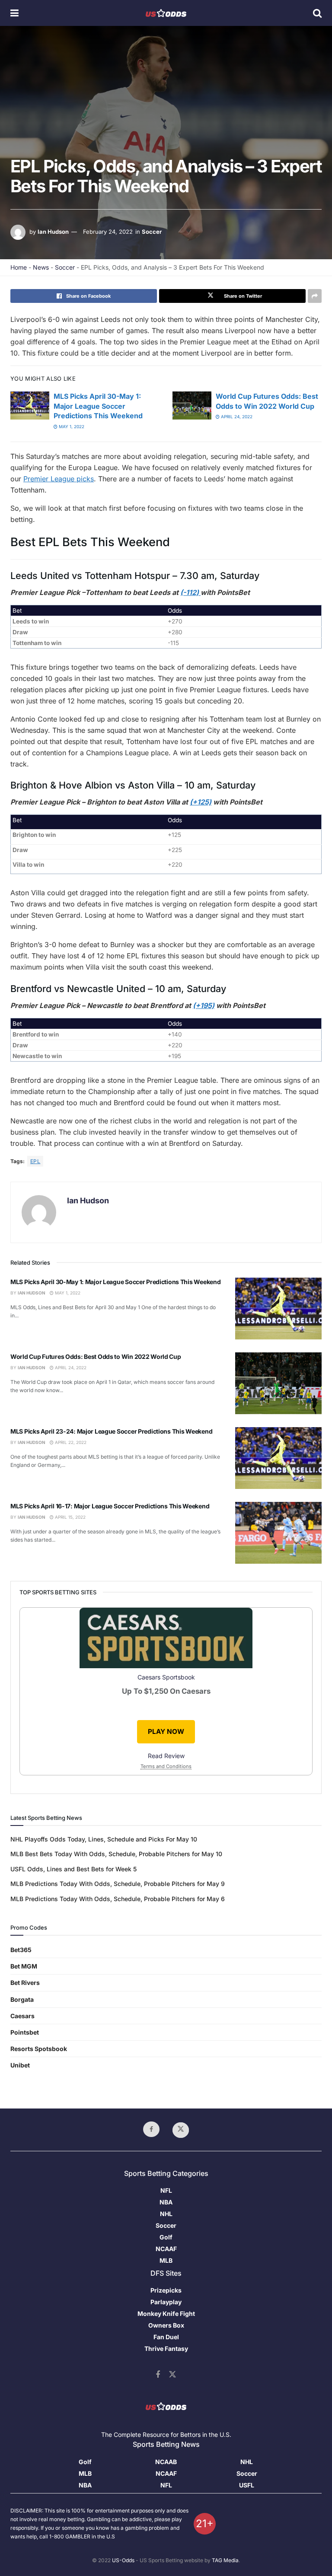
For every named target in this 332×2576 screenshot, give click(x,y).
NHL (166, 2214)
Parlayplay (166, 2302)
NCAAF (166, 2249)
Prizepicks (166, 2290)
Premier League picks (59, 479)
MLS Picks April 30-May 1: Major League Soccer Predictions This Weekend (98, 406)
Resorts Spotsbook (39, 2049)
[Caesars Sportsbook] (166, 1639)
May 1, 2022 (71, 426)
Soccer (152, 232)
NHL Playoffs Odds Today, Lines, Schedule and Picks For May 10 (104, 1839)
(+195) (204, 1005)
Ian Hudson (53, 232)
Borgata (22, 1999)
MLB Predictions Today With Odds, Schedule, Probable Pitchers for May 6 (118, 1899)
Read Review (166, 1756)
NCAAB (166, 2462)
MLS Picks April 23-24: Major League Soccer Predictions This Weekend (111, 1431)
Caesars (22, 2016)
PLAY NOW (166, 1732)
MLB (166, 2260)
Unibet (20, 2065)
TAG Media (225, 2560)
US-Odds (123, 2560)
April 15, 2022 (70, 1517)
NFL (166, 2190)
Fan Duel (166, 2337)
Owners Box (166, 2325)
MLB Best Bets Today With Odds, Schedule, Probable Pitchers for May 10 (116, 1854)
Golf (166, 2237)
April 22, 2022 (70, 1442)
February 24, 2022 (108, 232)
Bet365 (21, 1950)
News (41, 267)
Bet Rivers (25, 1983)
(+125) (201, 802)
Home (19, 267)
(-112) (190, 592)
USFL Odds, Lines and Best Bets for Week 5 (73, 1869)
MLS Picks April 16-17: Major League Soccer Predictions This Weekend (110, 1506)
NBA (166, 2202)
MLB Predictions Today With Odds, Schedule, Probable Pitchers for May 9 (118, 1884)
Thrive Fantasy (166, 2349)
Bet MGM (24, 1966)
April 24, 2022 (236, 417)
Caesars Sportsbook (166, 1677)
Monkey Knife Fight (166, 2314)
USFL (247, 2485)
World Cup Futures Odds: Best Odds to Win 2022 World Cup (96, 1356)
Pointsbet (25, 2032)
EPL (35, 1161)
